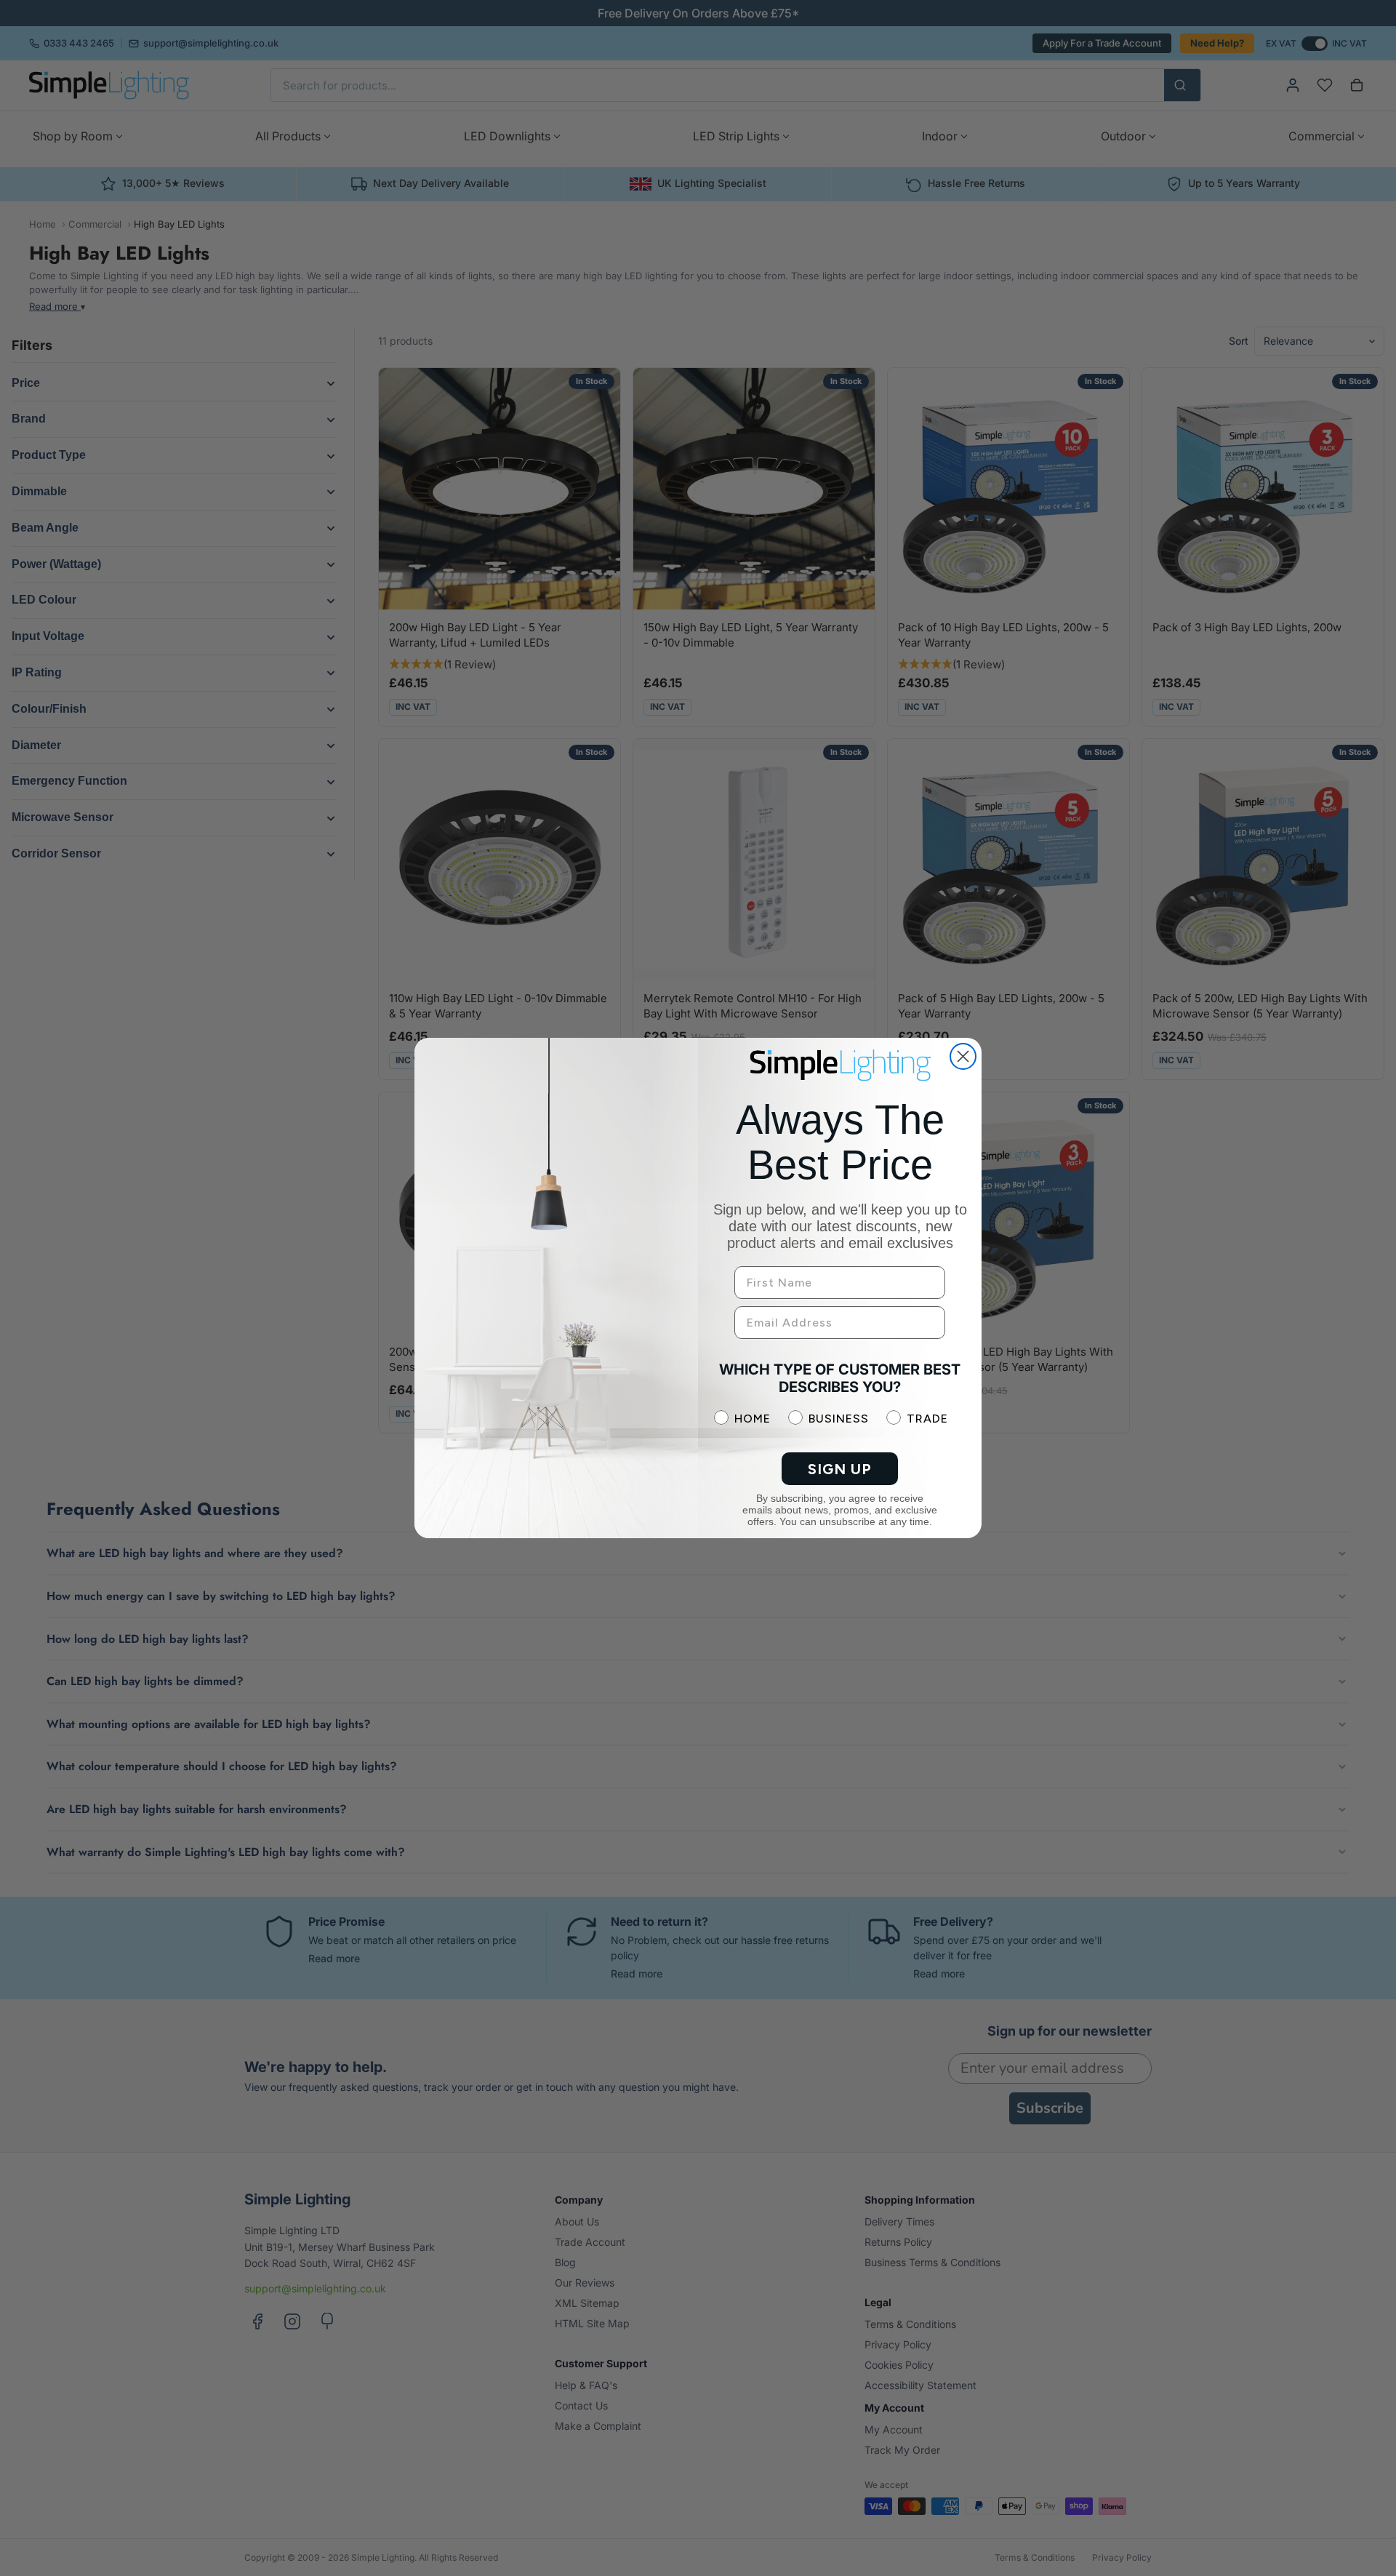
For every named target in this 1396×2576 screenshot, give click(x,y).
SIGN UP (840, 1469)
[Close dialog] (963, 1056)
